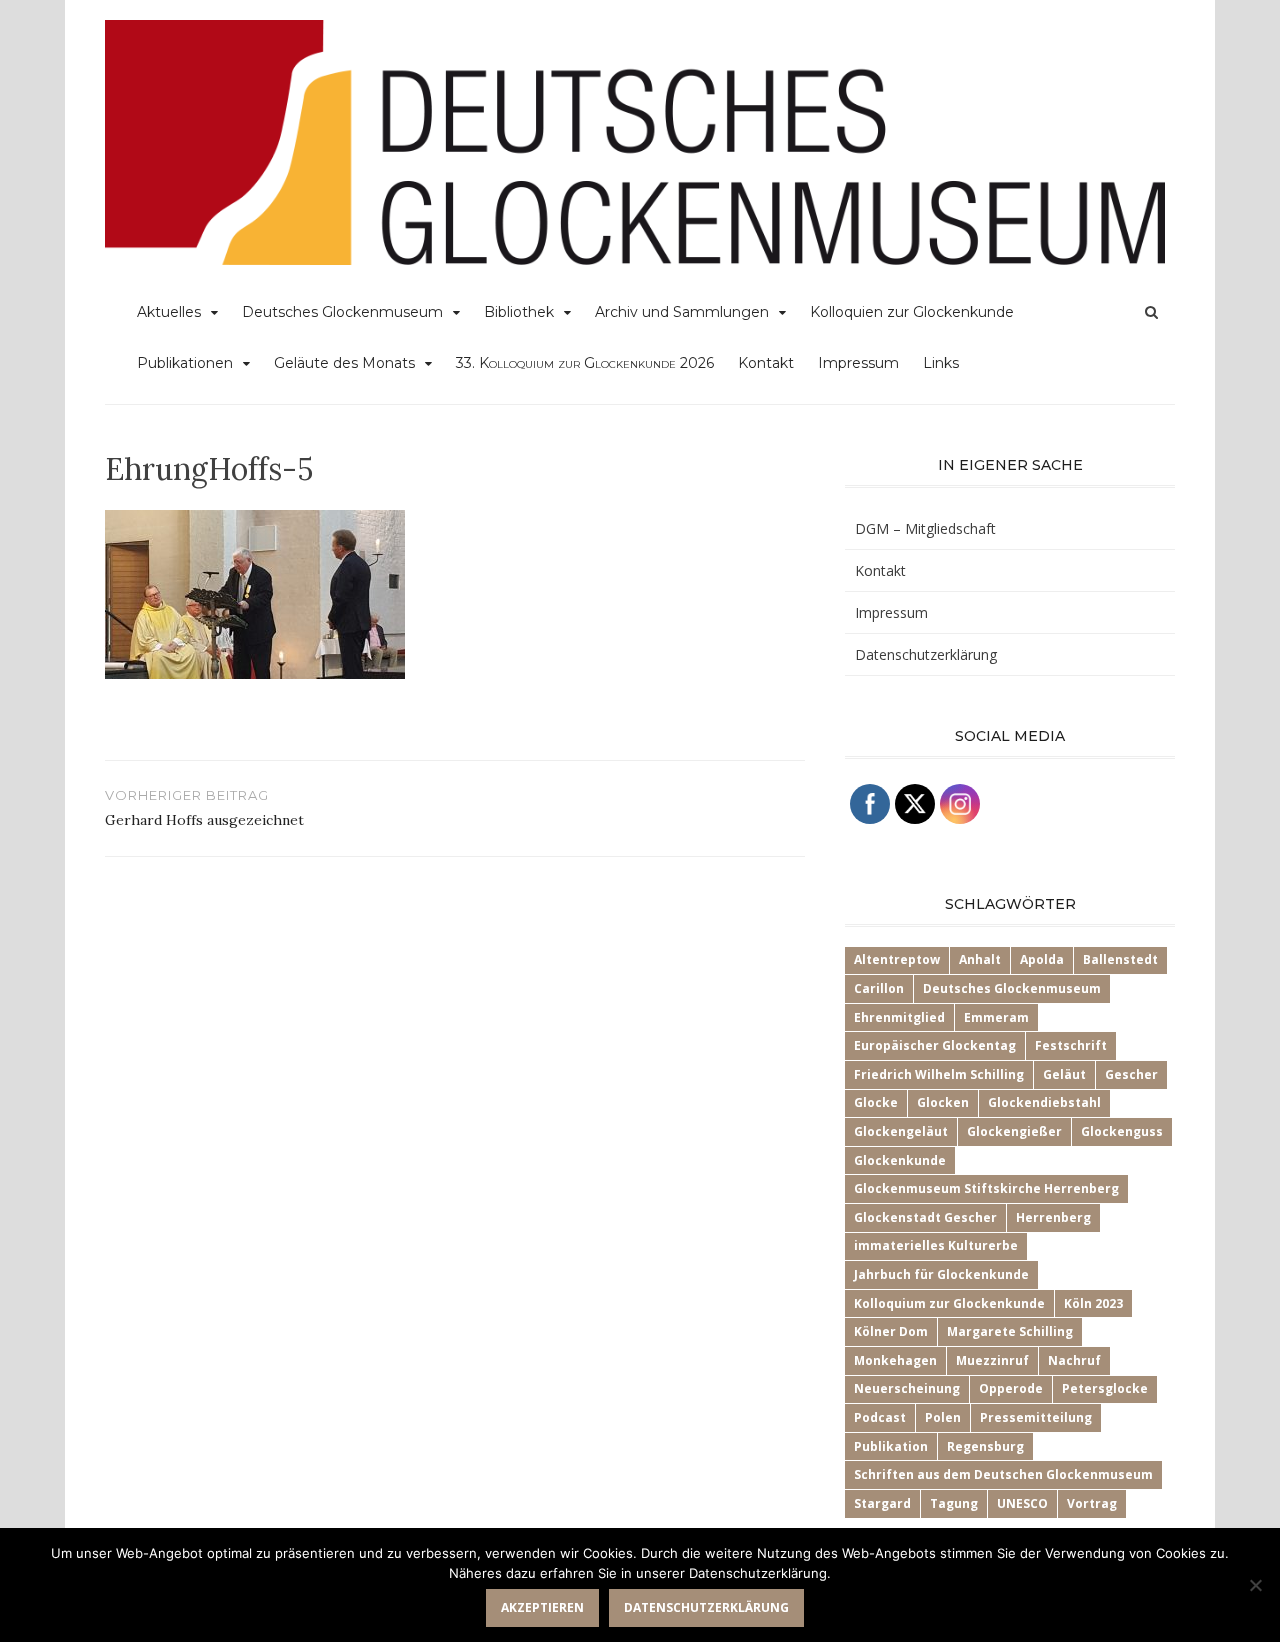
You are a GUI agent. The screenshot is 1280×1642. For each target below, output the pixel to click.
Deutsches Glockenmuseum (342, 312)
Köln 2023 (1093, 1303)
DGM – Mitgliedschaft (925, 528)
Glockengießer (1014, 1131)
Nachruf (1074, 1360)
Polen (943, 1417)
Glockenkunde (900, 1160)
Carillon (879, 988)
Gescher (1131, 1074)
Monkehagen (895, 1360)
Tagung (954, 1503)
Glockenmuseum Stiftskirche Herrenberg (986, 1188)
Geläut (1064, 1074)
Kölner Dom (891, 1331)
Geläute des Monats (344, 363)
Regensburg (985, 1446)
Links (941, 363)
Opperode (1011, 1388)
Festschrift (1071, 1045)
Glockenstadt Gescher (925, 1217)
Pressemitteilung (1036, 1417)
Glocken (943, 1102)
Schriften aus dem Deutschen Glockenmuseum (1003, 1474)
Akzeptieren (542, 1607)
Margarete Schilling (1010, 1331)
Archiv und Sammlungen (682, 312)
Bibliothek (519, 312)
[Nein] (1255, 1585)
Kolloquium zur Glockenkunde (949, 1303)
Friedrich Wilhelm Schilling (939, 1074)
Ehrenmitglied (899, 1017)
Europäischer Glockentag (935, 1045)
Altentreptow (897, 959)
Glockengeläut (901, 1131)
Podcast (880, 1417)
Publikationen (185, 363)
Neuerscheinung (907, 1388)
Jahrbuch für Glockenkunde (941, 1274)
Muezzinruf (992, 1360)
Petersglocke (1105, 1388)
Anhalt (980, 959)
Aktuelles (169, 312)
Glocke (876, 1102)
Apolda (1042, 959)
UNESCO (1022, 1503)
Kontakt (766, 363)
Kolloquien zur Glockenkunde (912, 312)
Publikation (891, 1446)
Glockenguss (1122, 1131)
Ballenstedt (1120, 959)
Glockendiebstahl (1044, 1102)
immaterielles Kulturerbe (936, 1245)
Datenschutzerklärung (926, 654)
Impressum (858, 363)
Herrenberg (1053, 1217)
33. (585, 363)
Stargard (882, 1503)
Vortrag (1092, 1503)
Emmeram (996, 1017)
